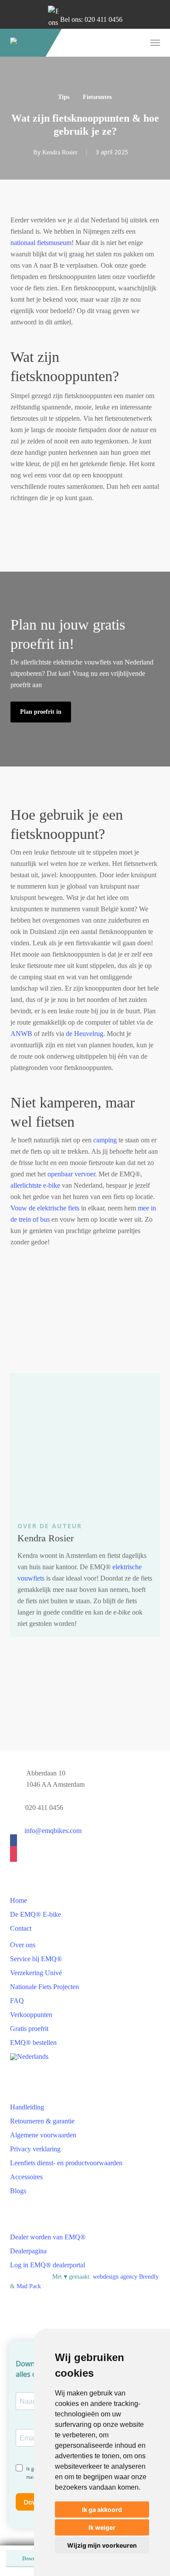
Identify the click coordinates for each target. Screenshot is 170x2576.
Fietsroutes (97, 97)
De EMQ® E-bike (36, 1914)
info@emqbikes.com (53, 1831)
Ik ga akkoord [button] (102, 2510)
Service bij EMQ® (36, 1959)
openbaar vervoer (71, 1174)
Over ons (23, 1945)
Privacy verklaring (35, 2149)
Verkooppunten (31, 2015)
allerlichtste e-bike (35, 1185)
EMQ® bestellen (33, 2043)
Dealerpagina (28, 2251)
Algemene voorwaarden (43, 2135)
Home (19, 1900)
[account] (121, 43)
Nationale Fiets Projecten (44, 1987)
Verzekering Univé (36, 1973)
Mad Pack (29, 2286)
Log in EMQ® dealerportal (48, 2265)
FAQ (17, 2001)
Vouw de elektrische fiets (45, 1208)
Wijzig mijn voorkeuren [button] (102, 2545)
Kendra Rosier (60, 152)
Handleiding (27, 2107)
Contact (21, 1928)
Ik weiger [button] (102, 2527)
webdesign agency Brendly (126, 2277)
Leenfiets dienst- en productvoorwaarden (66, 2163)
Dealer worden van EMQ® (48, 2237)
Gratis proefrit (29, 2029)
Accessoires (26, 2177)
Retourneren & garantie (42, 2121)
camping (105, 1140)
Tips (64, 97)
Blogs (18, 2191)
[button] (155, 43)
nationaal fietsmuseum (41, 243)
